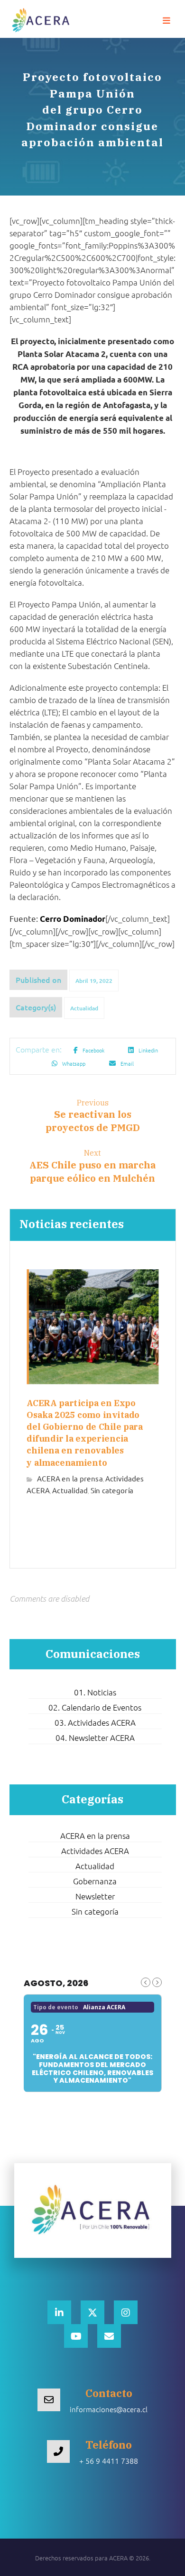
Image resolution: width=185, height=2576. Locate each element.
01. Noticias (95, 1692)
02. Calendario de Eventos (95, 1707)
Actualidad (84, 1008)
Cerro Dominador (73, 919)
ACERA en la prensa (70, 1478)
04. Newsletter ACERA (95, 1738)
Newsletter (95, 1896)
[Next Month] (157, 1982)
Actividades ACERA (95, 1851)
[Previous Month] (146, 1982)
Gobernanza (95, 1881)
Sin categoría (112, 1490)
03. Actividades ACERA (95, 1722)
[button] (166, 21)
